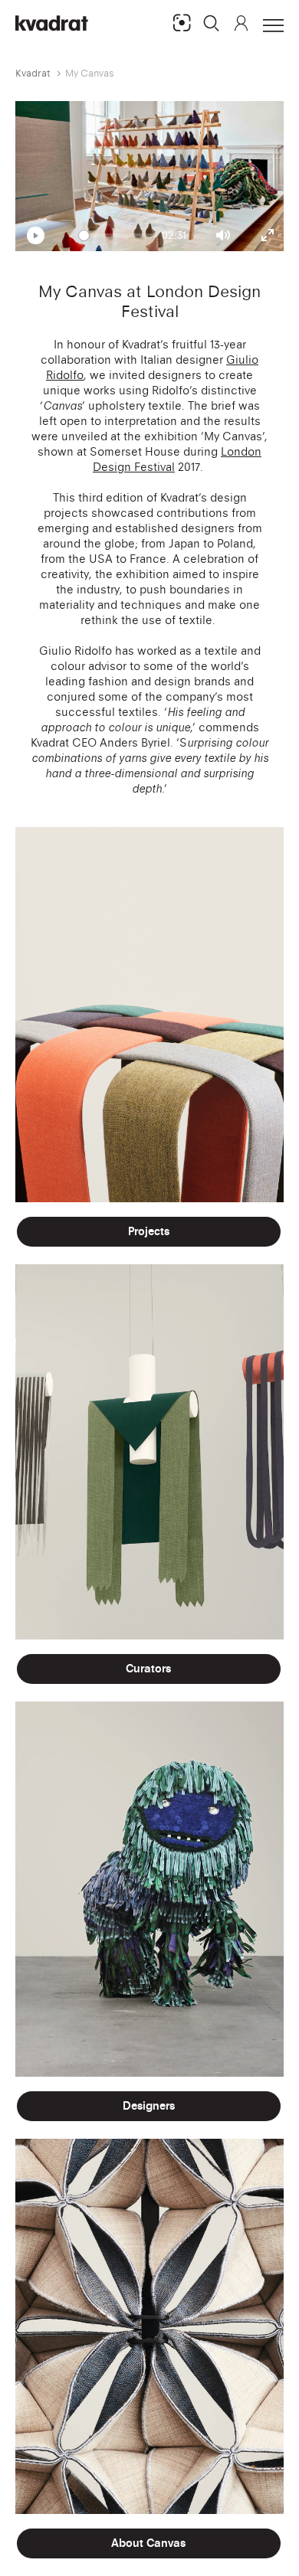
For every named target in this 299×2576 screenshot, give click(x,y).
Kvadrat (33, 73)
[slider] (118, 235)
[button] (212, 23)
